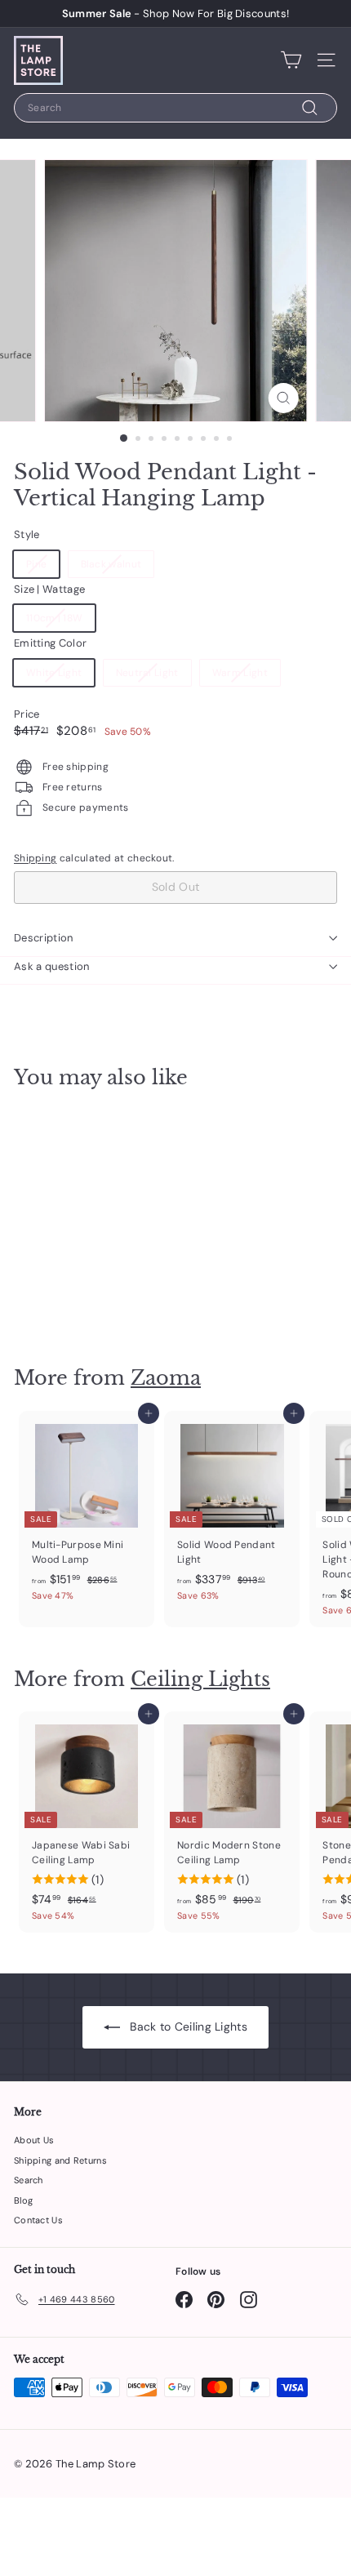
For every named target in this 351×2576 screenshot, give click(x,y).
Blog (23, 2200)
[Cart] (291, 60)
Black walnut (111, 564)
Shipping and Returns (60, 2160)
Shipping (35, 858)
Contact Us (38, 2220)
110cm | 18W (54, 618)
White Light (54, 673)
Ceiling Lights (200, 1679)
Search (29, 2180)
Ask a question (52, 966)
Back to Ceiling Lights (187, 2027)
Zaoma (166, 1378)
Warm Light (240, 673)
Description (44, 938)
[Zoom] (283, 398)
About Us (34, 2140)
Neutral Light (147, 673)
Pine (36, 564)
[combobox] (175, 108)
